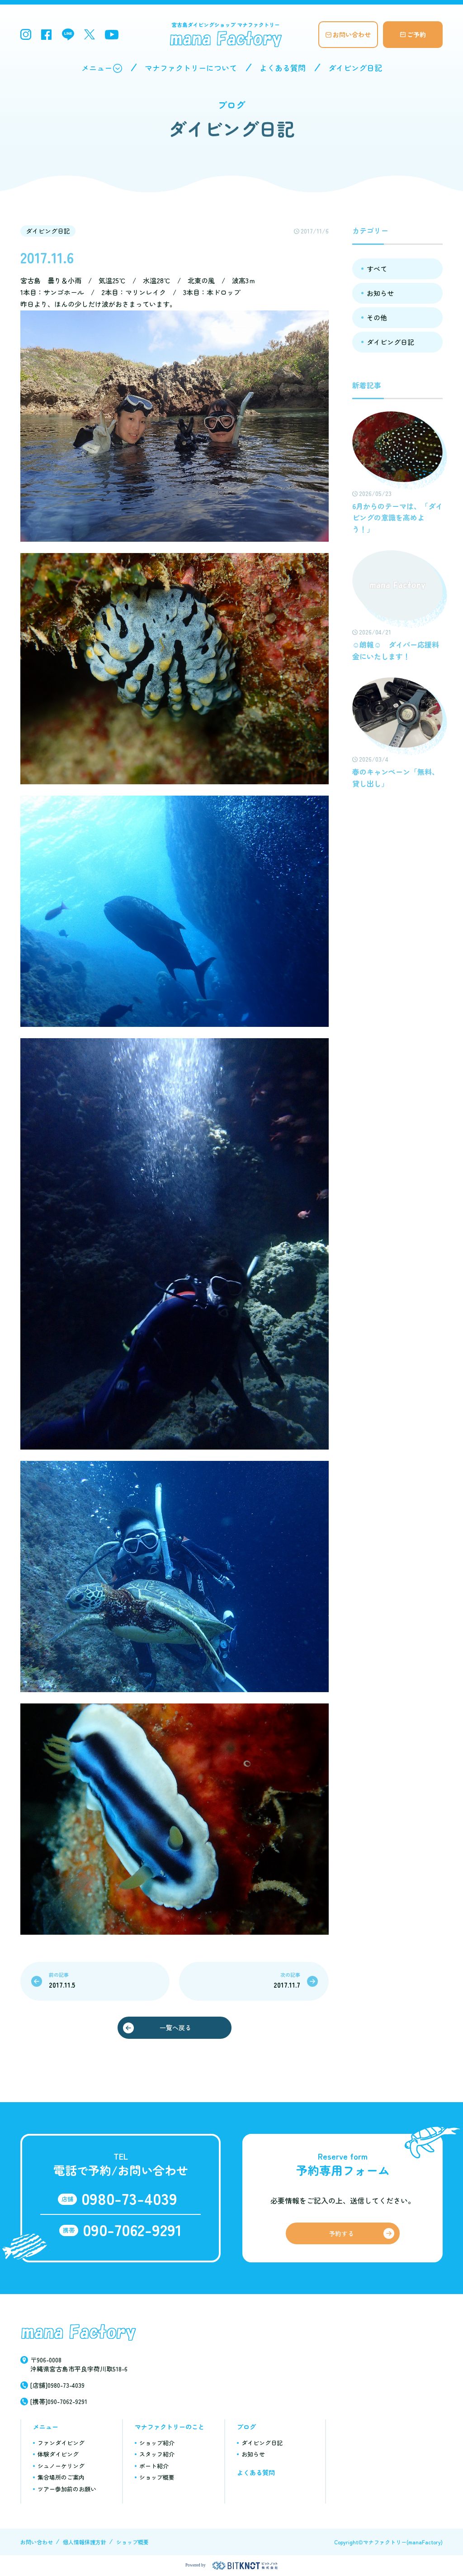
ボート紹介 (154, 2466)
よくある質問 (283, 68)
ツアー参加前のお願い (67, 2489)
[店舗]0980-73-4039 (57, 2385)
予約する (341, 2233)
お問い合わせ (352, 34)
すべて (377, 269)
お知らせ (380, 293)
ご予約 (416, 34)
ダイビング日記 (355, 68)
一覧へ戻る (175, 2027)
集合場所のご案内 (61, 2477)
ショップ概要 (157, 2477)
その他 (377, 317)
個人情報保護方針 (85, 2542)
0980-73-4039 (129, 2198)
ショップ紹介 (157, 2443)
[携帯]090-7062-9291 (59, 2401)
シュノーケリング (61, 2466)
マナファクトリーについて (191, 68)
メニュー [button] (97, 68)
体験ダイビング (58, 2454)
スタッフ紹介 (157, 2454)
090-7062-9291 (132, 2229)
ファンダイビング (61, 2443)
